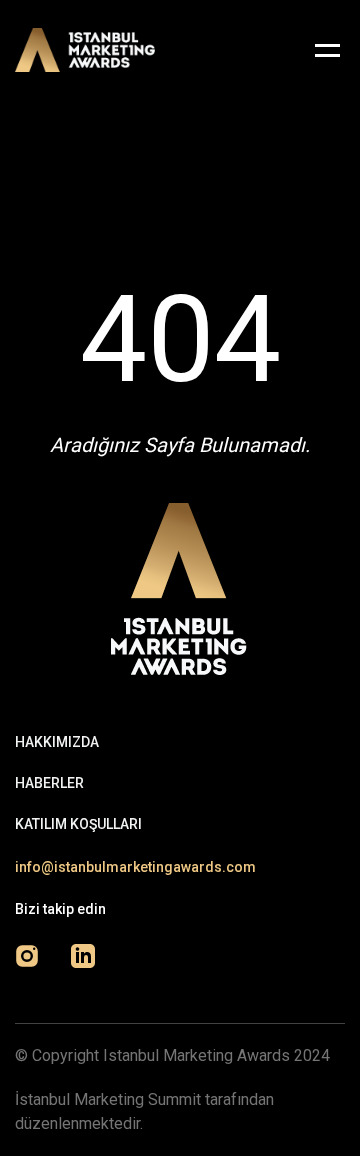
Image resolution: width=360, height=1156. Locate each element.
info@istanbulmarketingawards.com (135, 867)
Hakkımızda (57, 742)
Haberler (49, 783)
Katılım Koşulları (78, 824)
